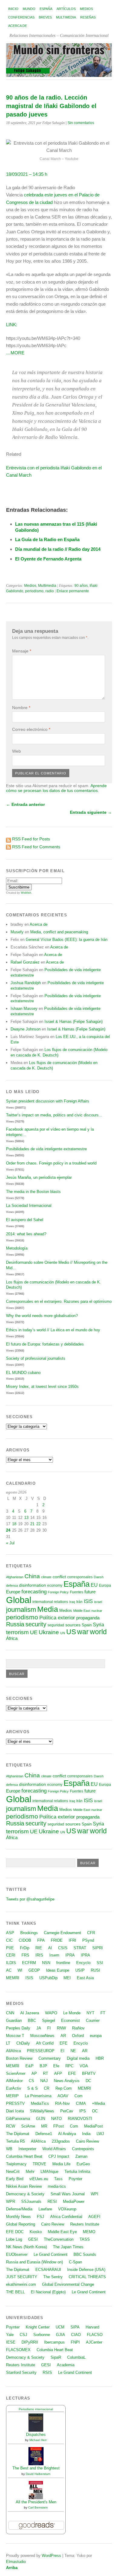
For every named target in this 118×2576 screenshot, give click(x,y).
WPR (11, 2201)
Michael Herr (38, 2440)
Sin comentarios (81, 123)
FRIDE (57, 1940)
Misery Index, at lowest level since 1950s (42, 1387)
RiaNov (78, 2028)
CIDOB (25, 1940)
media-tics (57, 2186)
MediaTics (40, 2103)
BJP (43, 2066)
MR (44, 2126)
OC (95, 2111)
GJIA (61, 2335)
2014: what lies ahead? (26, 1234)
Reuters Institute (85, 2224)
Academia (66, 2365)
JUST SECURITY (22, 2277)
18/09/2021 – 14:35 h (27, 174)
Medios (86, 9)
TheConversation (59, 2239)
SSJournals (31, 2201)
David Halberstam (38, 2474)
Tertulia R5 (15, 2141)
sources (73, 1625)
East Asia (85, 1978)
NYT (90, 2013)
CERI (11, 1955)
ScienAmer (16, 2073)
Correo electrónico (31, 729)
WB (9, 2149)
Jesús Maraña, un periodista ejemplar (39, 1177)
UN (63, 1633)
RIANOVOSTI (80, 2119)
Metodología (17, 1248)
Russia (15, 1624)
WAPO (51, 2013)
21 (32, 1524)
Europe (13, 1592)
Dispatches (36, 2435)
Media (48, 1609)
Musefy (17, 932)
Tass (58, 2179)
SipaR (56, 2357)
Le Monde (72, 2013)
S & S (33, 2088)
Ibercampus (54, 2342)
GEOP (34, 1970)
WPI (95, 2194)
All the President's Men (36, 2502)
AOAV (63, 2096)
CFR (91, 1933)
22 (38, 1524)
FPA (41, 1940)
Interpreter (27, 2149)
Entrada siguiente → (91, 812)
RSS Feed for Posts (31, 839)
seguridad (56, 1625)
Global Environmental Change (68, 2284)
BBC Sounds (85, 2254)
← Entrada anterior (25, 804)
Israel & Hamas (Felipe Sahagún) (74, 1022)
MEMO (89, 2232)
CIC (9, 1940)
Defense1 (44, 2134)
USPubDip (48, 1978)
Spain (87, 1625)
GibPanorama (18, 2119)
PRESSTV (15, 2103)
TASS (85, 2239)
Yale (10, 2335)
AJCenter (94, 2342)
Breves (45, 17)
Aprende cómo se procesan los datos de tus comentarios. (56, 788)
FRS (25, 1955)
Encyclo (83, 1963)
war (83, 1632)
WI (20, 1970)
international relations (50, 1602)
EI (62, 2051)
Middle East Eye (62, 2232)
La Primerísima (38, 2096)
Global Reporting (21, 2224)
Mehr (30, 2172)
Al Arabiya (67, 2134)
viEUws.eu (39, 2179)
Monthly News (18, 2217)
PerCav (67, 2111)
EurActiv (14, 2088)
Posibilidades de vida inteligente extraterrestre (46, 1149)
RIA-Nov (62, 2103)
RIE (39, 1948)
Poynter (75, 2179)
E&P (29, 2066)
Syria (98, 1625)
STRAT (80, 1948)
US (71, 1632)
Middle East (82, 1611)
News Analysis (67, 2081)
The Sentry (53, 2277)
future (90, 1592)
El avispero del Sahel (25, 1220)
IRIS (39, 1955)
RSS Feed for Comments (36, 847)
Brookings (29, 1933)
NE (73, 2051)
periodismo (34, 591)
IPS (83, 2111)
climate (46, 1577)
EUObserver (17, 2254)
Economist (70, 2021)
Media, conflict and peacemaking (59, 932)
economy (55, 1585)
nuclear (97, 1611)
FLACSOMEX (18, 2350)
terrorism (17, 1632)
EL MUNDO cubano (23, 1373)
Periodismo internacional (36, 2409)
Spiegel (49, 2021)
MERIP (12, 2096)
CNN (10, 2013)
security (36, 1624)
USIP (80, 1970)
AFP (58, 2073)
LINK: (12, 325)
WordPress (51, 2556)
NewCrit (13, 2172)
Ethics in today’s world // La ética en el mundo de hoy (53, 1330)
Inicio (13, 9)
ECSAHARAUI (48, 2270)
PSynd (88, 1940)
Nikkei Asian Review (24, 2186)
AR (63, 2036)
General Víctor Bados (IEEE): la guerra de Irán (67, 940)
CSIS (63, 1948)
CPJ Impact (59, 2156)
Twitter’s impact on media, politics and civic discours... (54, 1115)
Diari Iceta (15, 2111)
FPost (59, 2126)
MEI (67, 1978)
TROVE (39, 2164)
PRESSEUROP (41, 2051)
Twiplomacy (16, 2164)
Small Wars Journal (68, 2194)
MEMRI (13, 1978)
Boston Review (19, 2058)
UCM (60, 2327)
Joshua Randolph (26, 983)
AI (50, 1948)
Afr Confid (45, 2043)
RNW (61, 2028)
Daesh (99, 1577)
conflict (59, 1577)
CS (31, 2081)
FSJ (41, 2217)
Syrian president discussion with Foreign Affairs (48, 1101)
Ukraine (49, 1632)
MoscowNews (42, 2036)
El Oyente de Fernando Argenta (48, 559)
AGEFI (94, 2217)
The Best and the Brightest (36, 2468)
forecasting (34, 1592)
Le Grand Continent (51, 2254)
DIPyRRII (30, 2342)
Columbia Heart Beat (24, 2156)
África (12, 1638)
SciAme (28, 2126)
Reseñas (88, 17)
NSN (46, 1963)
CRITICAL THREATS (87, 2277)
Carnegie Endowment (62, 1933)
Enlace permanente (73, 591)
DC (88, 2081)
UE (34, 1632)
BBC (32, 2021)
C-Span (75, 2262)
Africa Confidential (66, 2217)
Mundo (29, 9)
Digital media (78, 2058)
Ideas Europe (58, 1970)
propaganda (88, 1618)
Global (19, 1600)
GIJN (41, 2119)
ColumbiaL (76, 2357)
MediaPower (74, 2201)
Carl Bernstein (38, 2507)
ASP (10, 1933)
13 (26, 1518)
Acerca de (18, 26)
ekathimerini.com (21, 2284)
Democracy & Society (25, 2194)
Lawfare (45, 2209)
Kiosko (36, 2232)
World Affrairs (54, 2149)
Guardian (14, 2021)
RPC (69, 2066)
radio (50, 591)
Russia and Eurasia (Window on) (34, 2262)
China (32, 1576)
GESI (33, 2239)
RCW (11, 2126)
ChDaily (23, 2043)
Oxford (78, 2036)
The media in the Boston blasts (33, 1192)
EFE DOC (15, 2232)
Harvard (92, 2327)
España (46, 9)
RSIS (47, 2372)
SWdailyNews (42, 2111)
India (86, 2134)
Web (16, 751)
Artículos (66, 9)
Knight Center (38, 2327)
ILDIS (11, 1963)
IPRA (70, 1955)
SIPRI (98, 1948)
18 (14, 1524)
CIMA (81, 2103)
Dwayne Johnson (26, 1029)
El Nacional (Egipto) (48, 2292)
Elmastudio (16, 2562)
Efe (56, 2066)
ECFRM (29, 1963)
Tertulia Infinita (77, 2172)
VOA (84, 2066)
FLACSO (95, 2335)
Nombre (21, 708)
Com (79, 2096)
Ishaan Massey (24, 1009)
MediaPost (93, 2126)
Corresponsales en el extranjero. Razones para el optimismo (59, 1301)
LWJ (100, 2134)
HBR (100, 2058)
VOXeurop (67, 2209)
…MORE (15, 353)
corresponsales (80, 1577)
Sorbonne (42, 2335)
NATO (56, 2119)
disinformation (33, 1585)
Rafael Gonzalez (25, 962)
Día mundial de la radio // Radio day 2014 (58, 549)
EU (94, 1585)
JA (39, 2028)
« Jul (10, 1543)
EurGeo (83, 2164)
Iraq (72, 1602)
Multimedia (66, 17)
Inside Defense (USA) (86, 2270)
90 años (81, 586)
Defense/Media (19, 2209)
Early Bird (15, 2179)
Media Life (61, 2164)
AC (9, 1970)
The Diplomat (18, 2134)
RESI (52, 2201)
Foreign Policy (58, 1592)
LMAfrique (49, 2172)
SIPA (75, 2327)
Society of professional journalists (36, 1358)
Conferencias (21, 17)
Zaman (81, 2156)
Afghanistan (15, 1577)
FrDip (25, 1948)
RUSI (95, 1970)
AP (34, 2073)
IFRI (72, 1940)
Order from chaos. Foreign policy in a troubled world (51, 1163)
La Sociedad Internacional (29, 1206)
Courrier (93, 2021)
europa (96, 2036)
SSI (100, 1963)
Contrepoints (83, 2149)
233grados (61, 2141)
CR (47, 2088)
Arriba (12, 2568)
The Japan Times (68, 2247)
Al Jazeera (30, 2013)
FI (49, 2028)
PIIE (10, 1948)
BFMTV (89, 2073)
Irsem (54, 1955)
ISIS (88, 1601)
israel (98, 1602)
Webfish (26, 893)
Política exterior (57, 1618)
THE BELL (15, 2292)
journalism (21, 1610)
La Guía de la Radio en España (47, 539)
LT (8, 2043)
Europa (105, 1585)
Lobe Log (14, 2239)
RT (46, 2073)
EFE (64, 2043)
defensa (12, 1585)
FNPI (75, 2342)
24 (8, 1530)
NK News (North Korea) (26, 2247)
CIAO (76, 2335)
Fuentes (77, 1592)
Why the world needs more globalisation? (42, 1316)
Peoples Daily (18, 2028)
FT (103, 2013)
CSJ (23, 2335)
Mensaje (22, 651)
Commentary (50, 2058)
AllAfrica (13, 2051)
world (98, 1632)
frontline (63, 1963)
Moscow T (15, 2036)
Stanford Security (21, 2372)
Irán (79, 1602)
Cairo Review (87, 2141)
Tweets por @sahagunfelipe (30, 1899)
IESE (11, 2342)
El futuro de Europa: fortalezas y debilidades (45, 1344)
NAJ (44, 2081)
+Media (98, 2103)
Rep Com (64, 2088)
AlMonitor (14, 2081)
